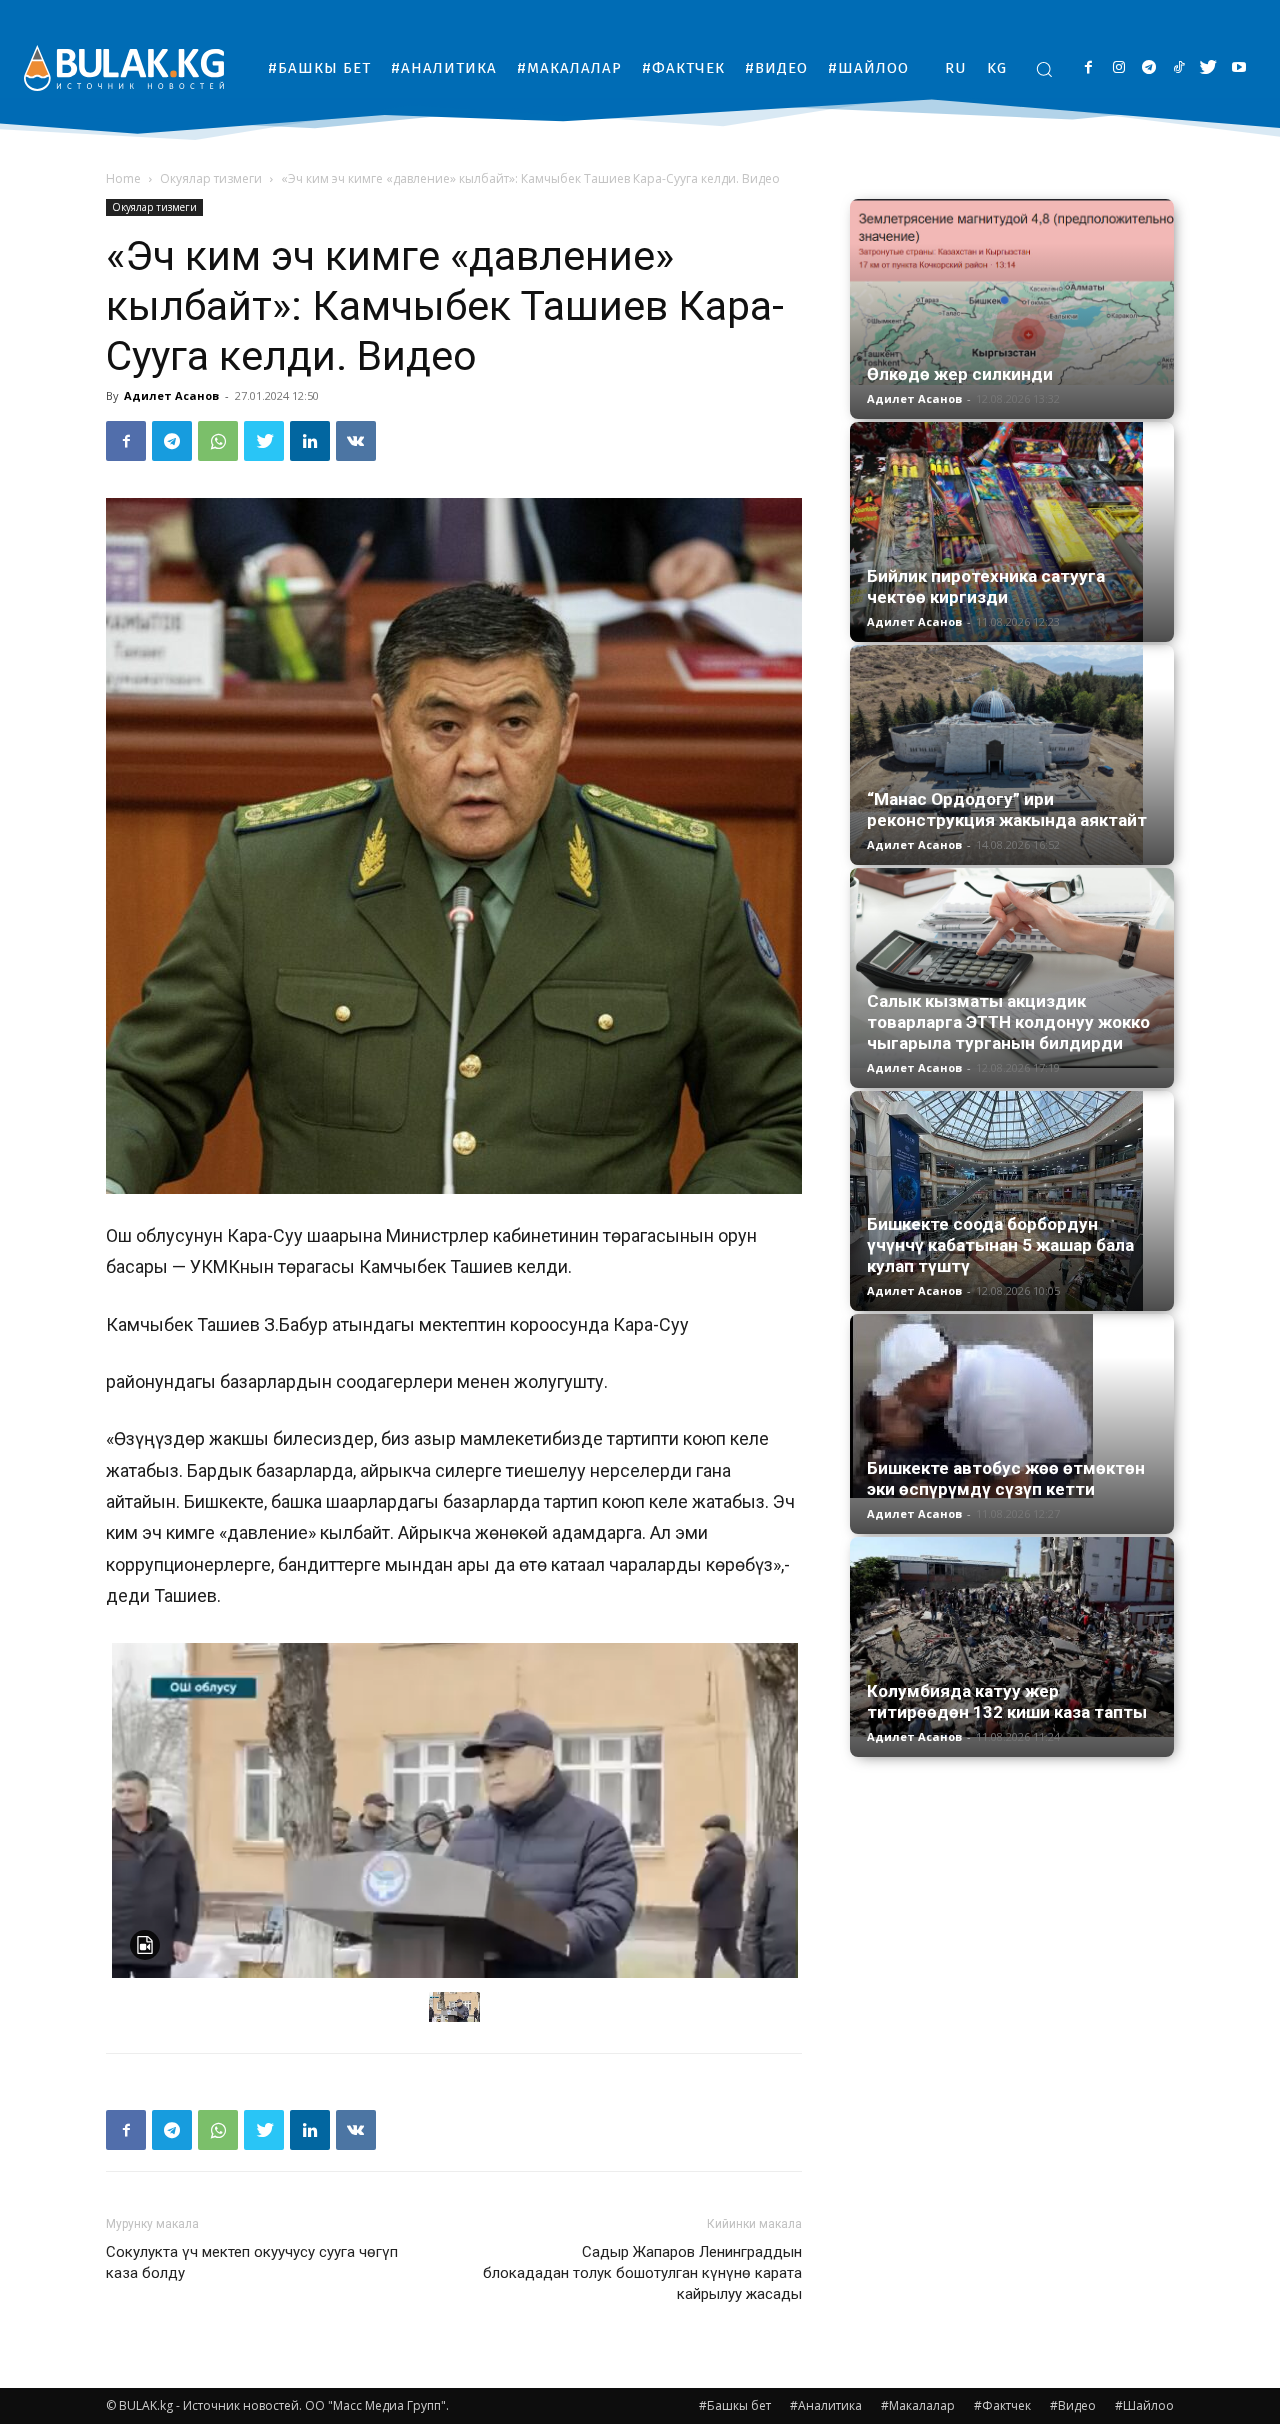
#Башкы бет (735, 2405)
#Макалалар (918, 2405)
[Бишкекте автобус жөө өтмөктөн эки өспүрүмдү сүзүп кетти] (1012, 1406)
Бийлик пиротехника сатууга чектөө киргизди (986, 586)
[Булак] (124, 67)
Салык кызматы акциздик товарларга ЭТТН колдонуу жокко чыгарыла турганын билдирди (1008, 1022)
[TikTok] (1178, 68)
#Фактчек (1002, 2405)
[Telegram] (1148, 68)
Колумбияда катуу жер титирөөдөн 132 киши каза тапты (1007, 1701)
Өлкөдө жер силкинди (960, 374)
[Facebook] (1088, 68)
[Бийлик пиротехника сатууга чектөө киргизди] (1012, 532)
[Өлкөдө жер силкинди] (1012, 292)
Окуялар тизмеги (211, 178)
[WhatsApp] (218, 441)
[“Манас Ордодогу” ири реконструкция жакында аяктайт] (1012, 755)
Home (123, 178)
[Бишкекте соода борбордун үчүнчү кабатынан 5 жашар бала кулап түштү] (1012, 1201)
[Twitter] (1208, 68)
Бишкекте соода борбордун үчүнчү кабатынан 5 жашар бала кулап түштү (1000, 1245)
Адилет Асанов (171, 395)
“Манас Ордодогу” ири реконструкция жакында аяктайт (1007, 809)
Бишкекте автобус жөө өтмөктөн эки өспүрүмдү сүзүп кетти (1006, 1478)
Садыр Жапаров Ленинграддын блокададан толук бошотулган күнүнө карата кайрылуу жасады (642, 2273)
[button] (1044, 69)
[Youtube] (1238, 68)
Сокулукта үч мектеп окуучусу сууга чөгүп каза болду (252, 2262)
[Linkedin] (310, 441)
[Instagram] (1118, 68)
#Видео (1073, 2405)
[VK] (356, 441)
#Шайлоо (1144, 2405)
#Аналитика (826, 2405)
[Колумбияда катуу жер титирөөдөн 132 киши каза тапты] (1012, 1637)
